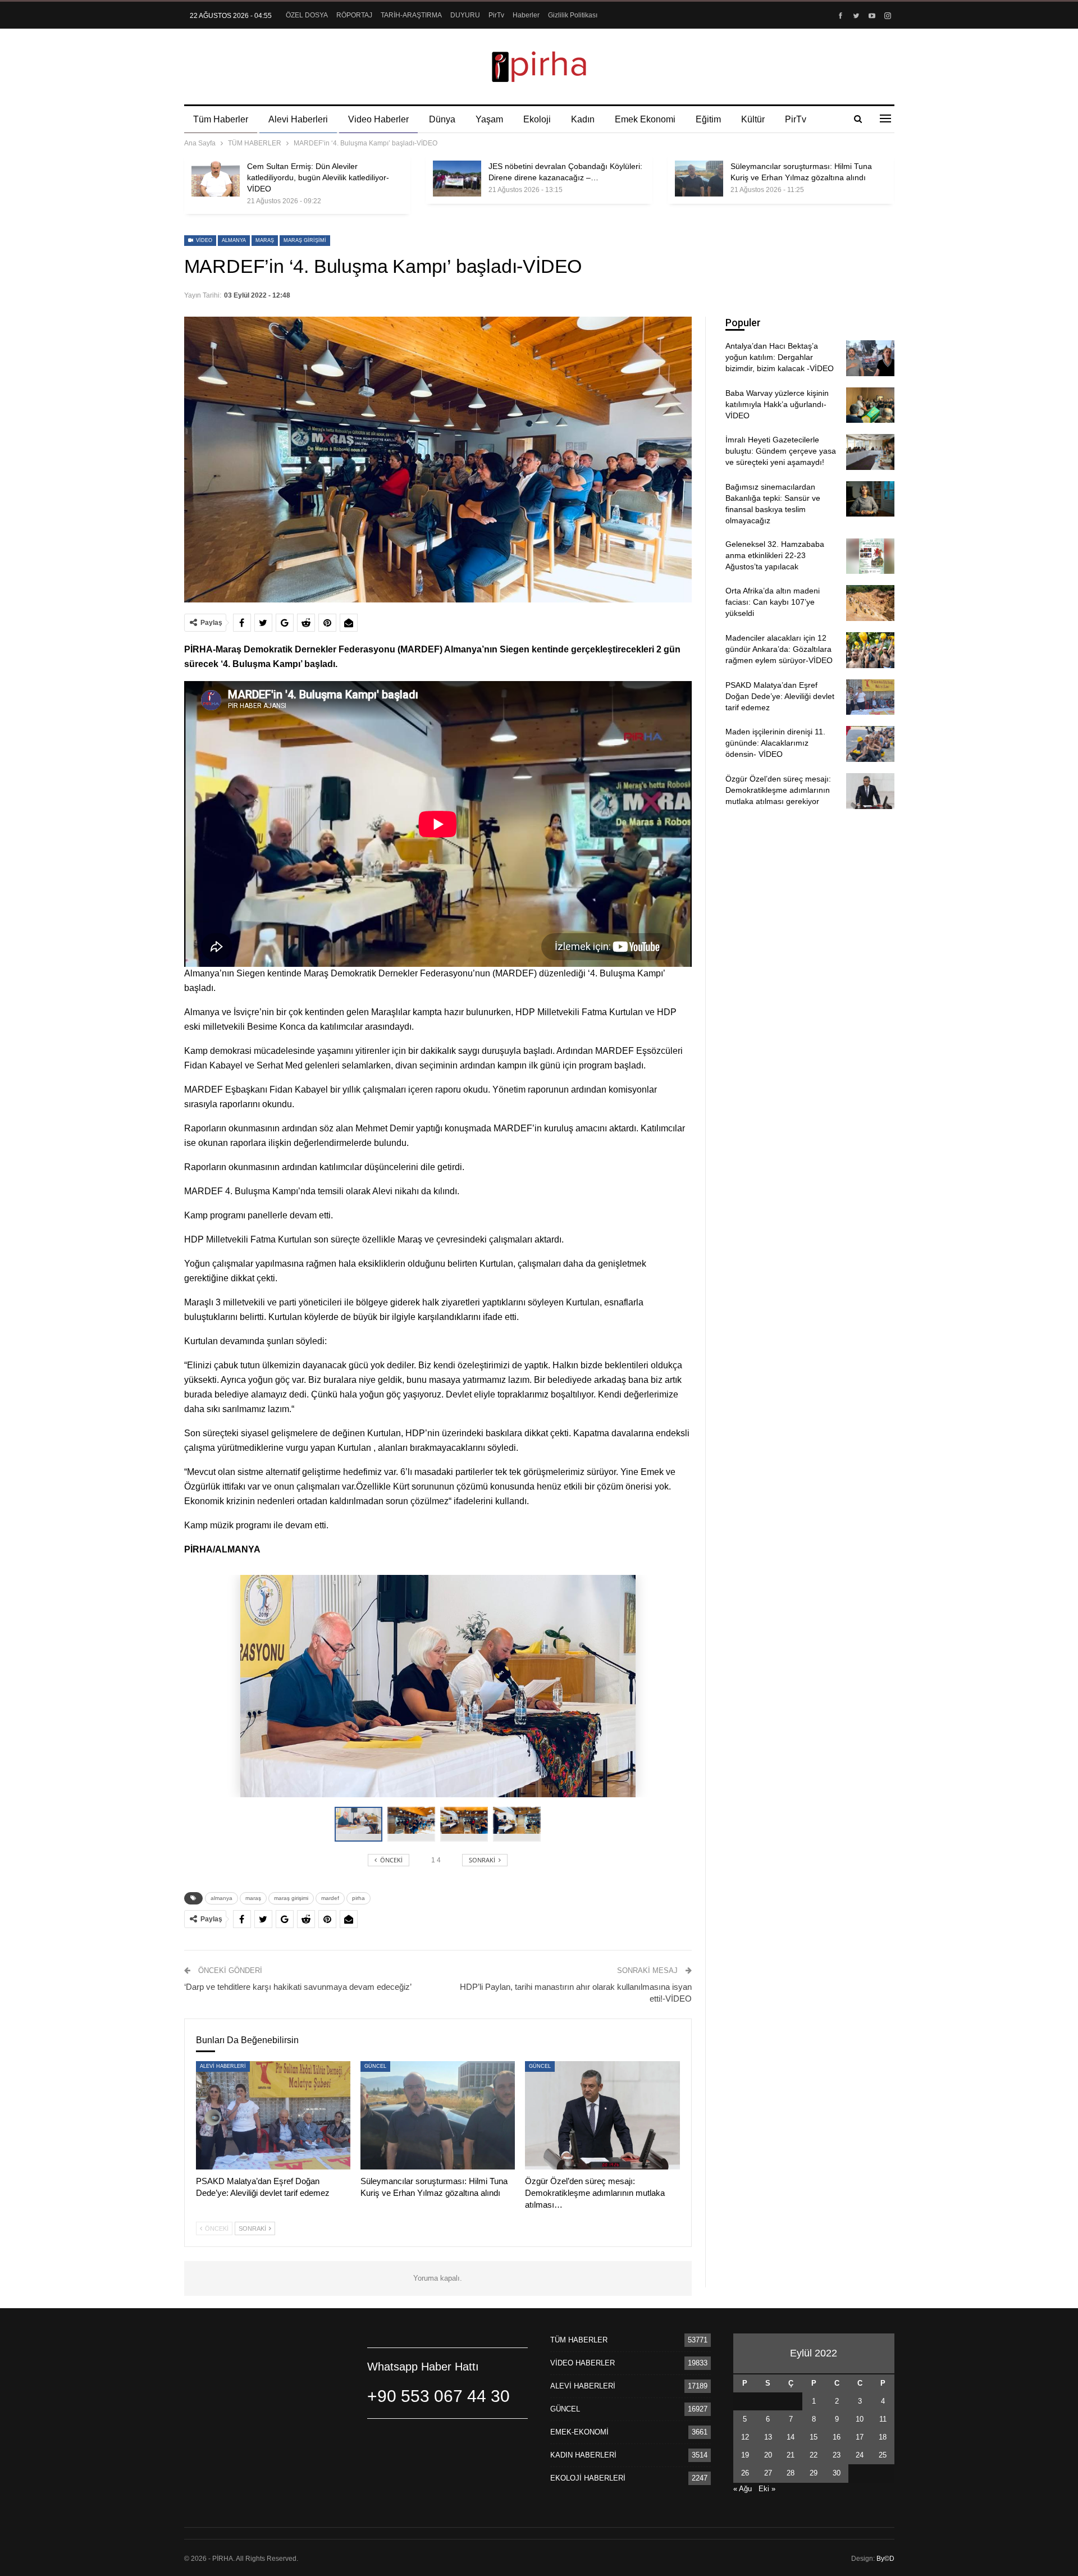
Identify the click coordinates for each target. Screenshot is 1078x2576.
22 (814, 2455)
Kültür (753, 119)
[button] (414, 1824)
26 (745, 2473)
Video (203, 240)
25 (883, 2455)
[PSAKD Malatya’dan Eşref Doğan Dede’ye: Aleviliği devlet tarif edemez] (273, 2115)
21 (791, 2455)
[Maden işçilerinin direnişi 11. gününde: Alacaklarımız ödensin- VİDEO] (870, 744)
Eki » (767, 2489)
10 (860, 2419)
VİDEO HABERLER (583, 2363)
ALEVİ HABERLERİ (223, 2066)
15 (814, 2437)
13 (768, 2437)
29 (814, 2473)
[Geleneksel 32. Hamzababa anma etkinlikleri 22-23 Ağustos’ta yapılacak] (870, 556)
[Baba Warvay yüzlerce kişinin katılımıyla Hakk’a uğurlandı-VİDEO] (870, 405)
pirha (358, 1898)
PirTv (496, 15)
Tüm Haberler (221, 119)
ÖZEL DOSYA (307, 15)
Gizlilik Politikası (573, 15)
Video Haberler (378, 119)
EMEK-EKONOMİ (579, 2432)
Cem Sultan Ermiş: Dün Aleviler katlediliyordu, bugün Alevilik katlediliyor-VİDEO (318, 177)
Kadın (583, 119)
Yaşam (489, 119)
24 (860, 2455)
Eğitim (708, 119)
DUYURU (465, 15)
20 (768, 2455)
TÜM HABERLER (579, 2340)
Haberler (526, 15)
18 (883, 2437)
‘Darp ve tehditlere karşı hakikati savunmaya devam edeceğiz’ (298, 1987)
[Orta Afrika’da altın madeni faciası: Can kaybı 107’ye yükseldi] (870, 603)
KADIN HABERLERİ (583, 2455)
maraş (265, 240)
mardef (330, 1898)
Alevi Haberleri (298, 119)
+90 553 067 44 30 (438, 2396)
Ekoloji (537, 119)
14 (791, 2437)
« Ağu (743, 2489)
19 (745, 2455)
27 (768, 2473)
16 (837, 2437)
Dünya (442, 119)
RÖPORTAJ (354, 15)
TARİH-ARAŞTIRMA (411, 15)
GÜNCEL (375, 2066)
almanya (234, 240)
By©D (885, 2559)
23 (837, 2455)
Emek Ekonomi (645, 119)
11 (883, 2419)
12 (745, 2437)
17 (860, 2437)
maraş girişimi (305, 240)
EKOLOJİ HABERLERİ (588, 2478)
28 (791, 2473)
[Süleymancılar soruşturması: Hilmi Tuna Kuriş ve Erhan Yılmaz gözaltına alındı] (699, 179)
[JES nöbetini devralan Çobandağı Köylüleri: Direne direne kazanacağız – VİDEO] (457, 179)
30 (837, 2473)
